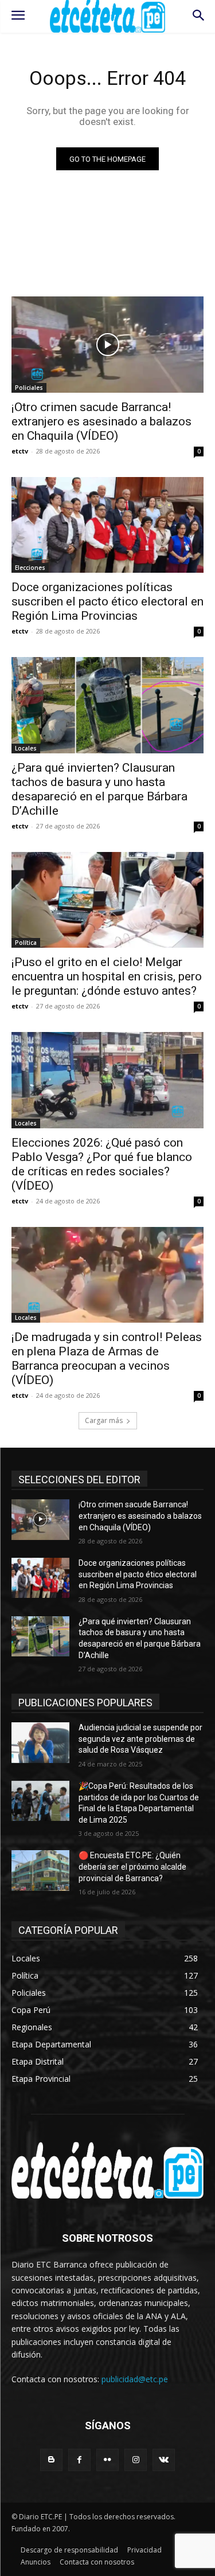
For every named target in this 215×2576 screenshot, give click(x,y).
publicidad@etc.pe (135, 2379)
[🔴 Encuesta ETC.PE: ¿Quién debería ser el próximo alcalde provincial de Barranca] (40, 1870)
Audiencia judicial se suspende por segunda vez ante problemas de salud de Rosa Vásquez (140, 1739)
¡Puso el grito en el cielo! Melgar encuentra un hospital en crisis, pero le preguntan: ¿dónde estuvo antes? (107, 976)
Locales (26, 748)
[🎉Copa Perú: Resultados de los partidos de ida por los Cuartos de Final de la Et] (40, 1801)
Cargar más (104, 1420)
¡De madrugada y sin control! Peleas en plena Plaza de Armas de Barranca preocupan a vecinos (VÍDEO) (107, 1359)
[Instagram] (136, 2460)
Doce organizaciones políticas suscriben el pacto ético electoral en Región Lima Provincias (107, 601)
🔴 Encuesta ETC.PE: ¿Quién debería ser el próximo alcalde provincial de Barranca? (132, 1866)
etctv (20, 451)
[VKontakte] (164, 2460)
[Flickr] (107, 2460)
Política (26, 943)
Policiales (29, 388)
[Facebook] (79, 2460)
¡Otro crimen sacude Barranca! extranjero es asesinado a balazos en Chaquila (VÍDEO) (101, 421)
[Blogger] (51, 2460)
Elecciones (30, 568)
